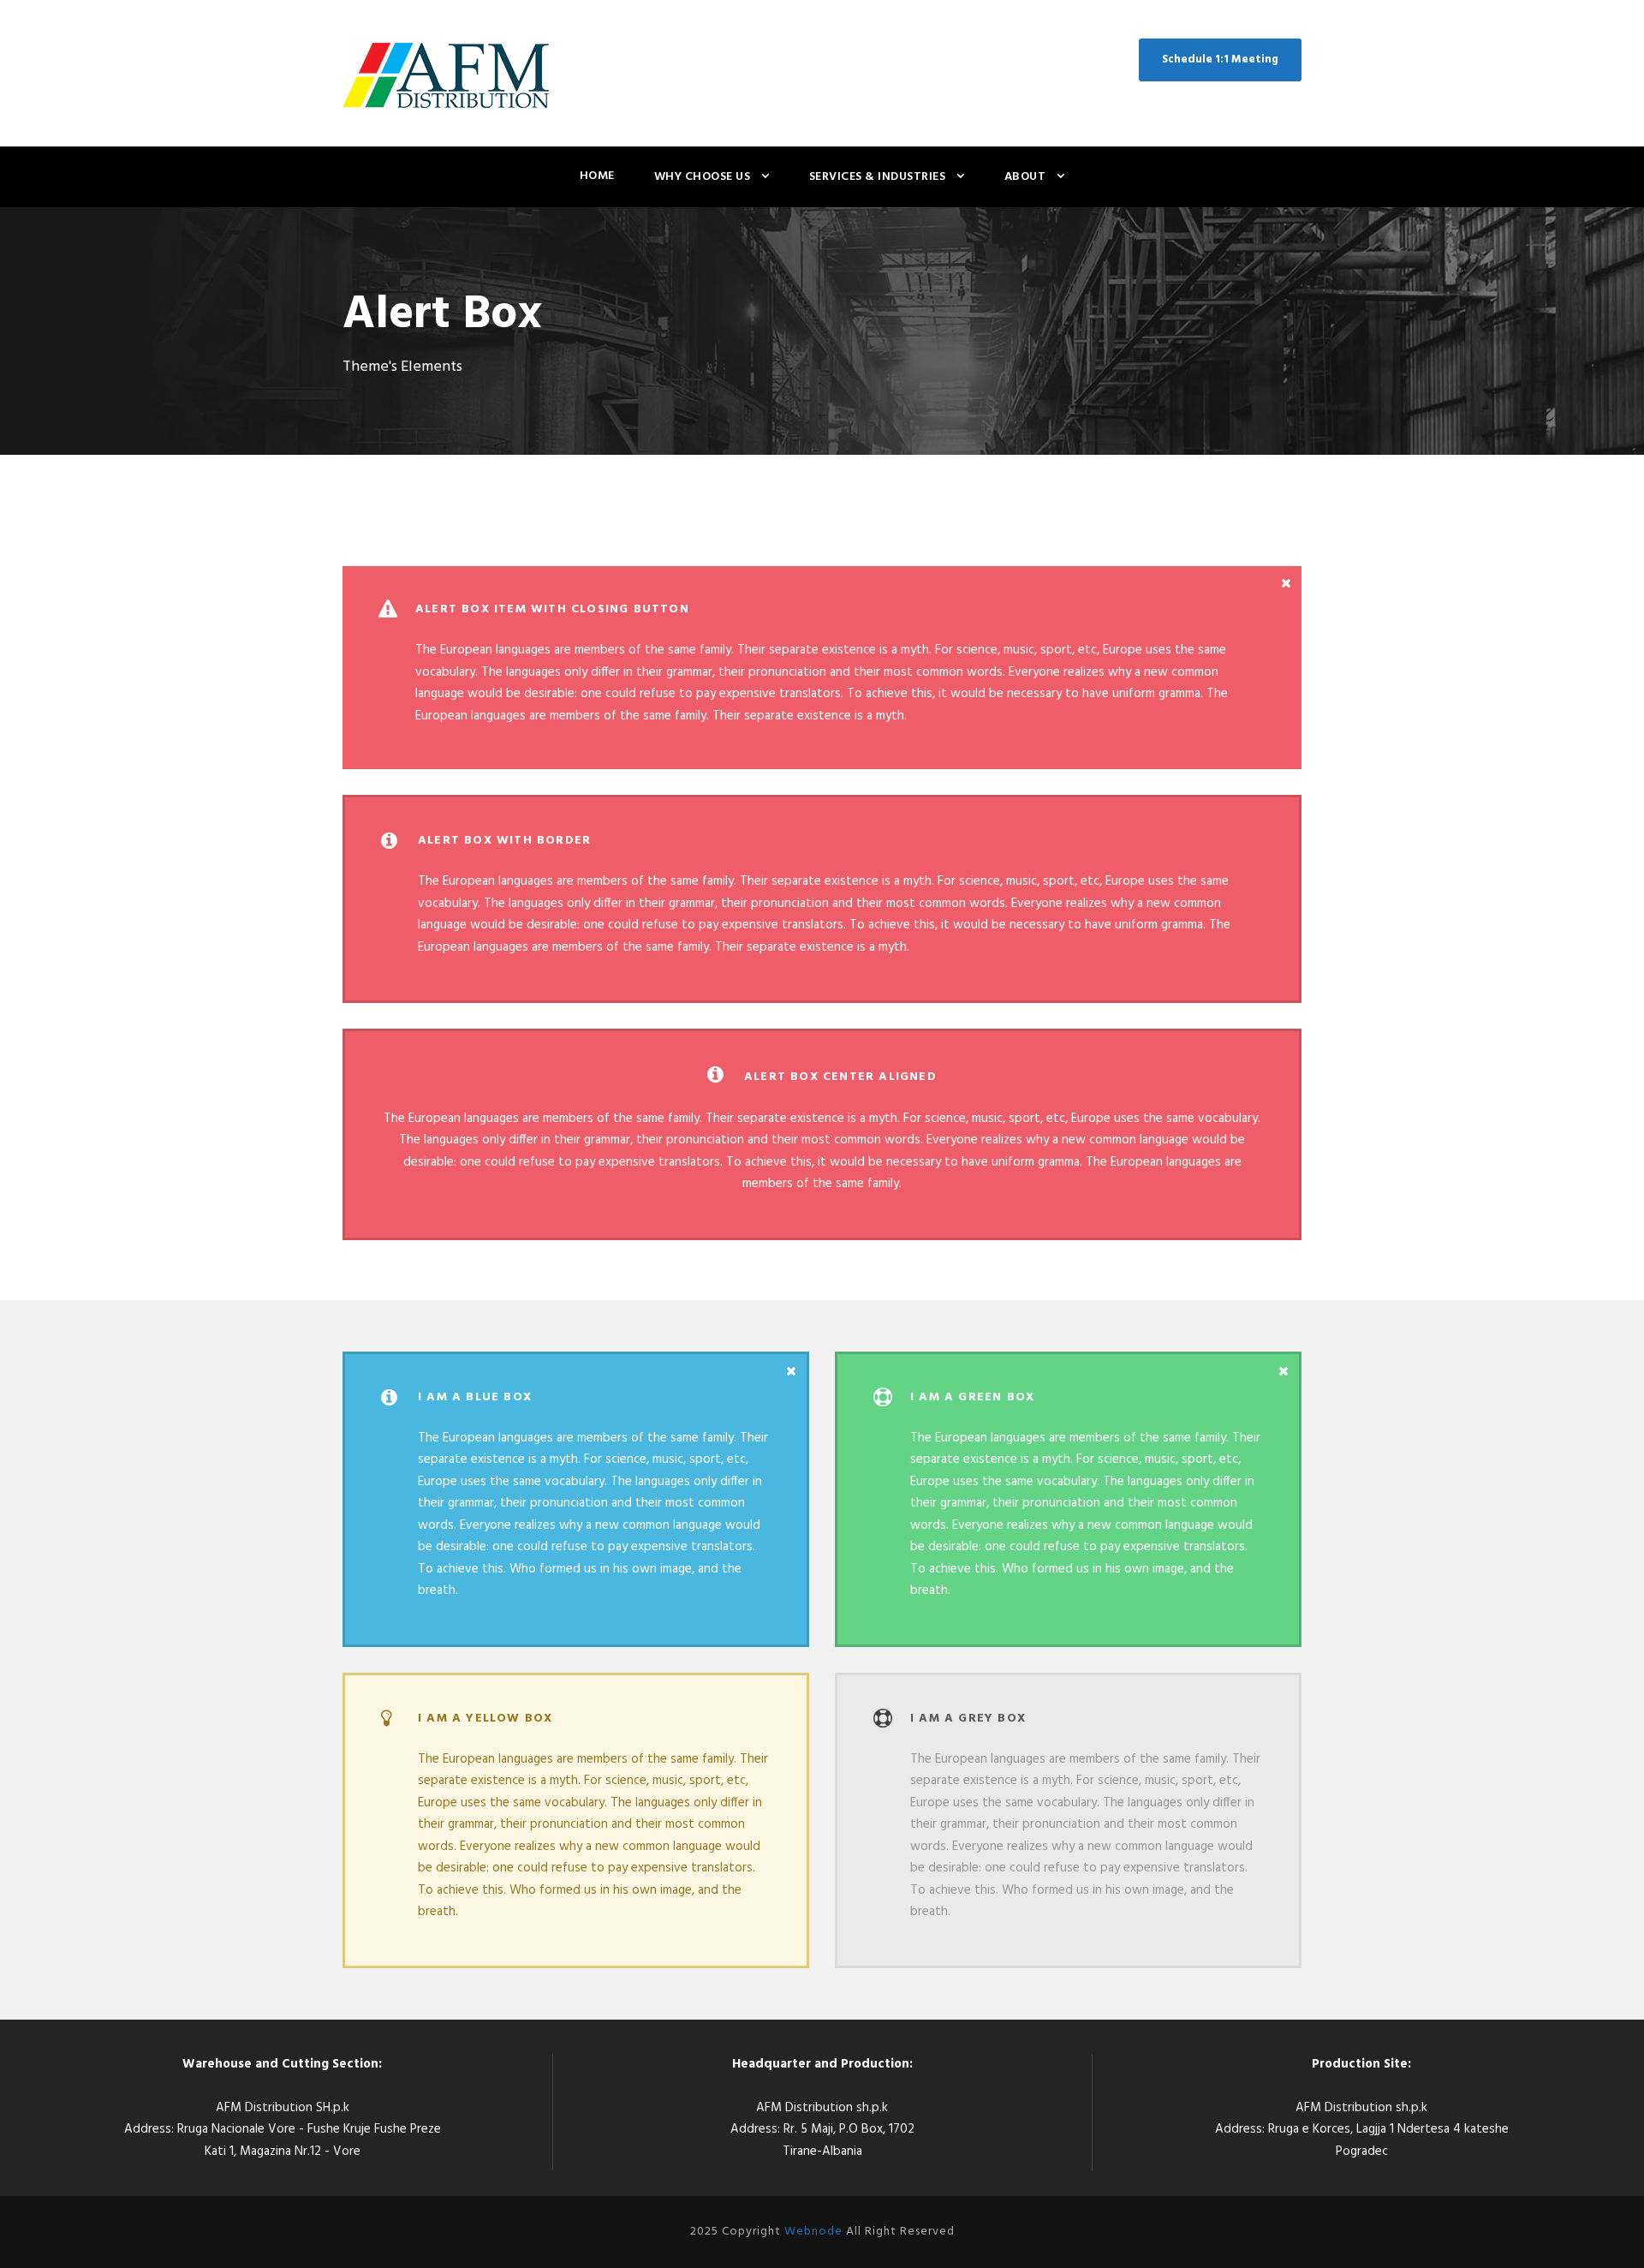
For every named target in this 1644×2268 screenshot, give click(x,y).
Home (597, 176)
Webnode (813, 2232)
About (1025, 177)
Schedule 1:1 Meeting (1220, 60)
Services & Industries (878, 177)
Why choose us (703, 177)
